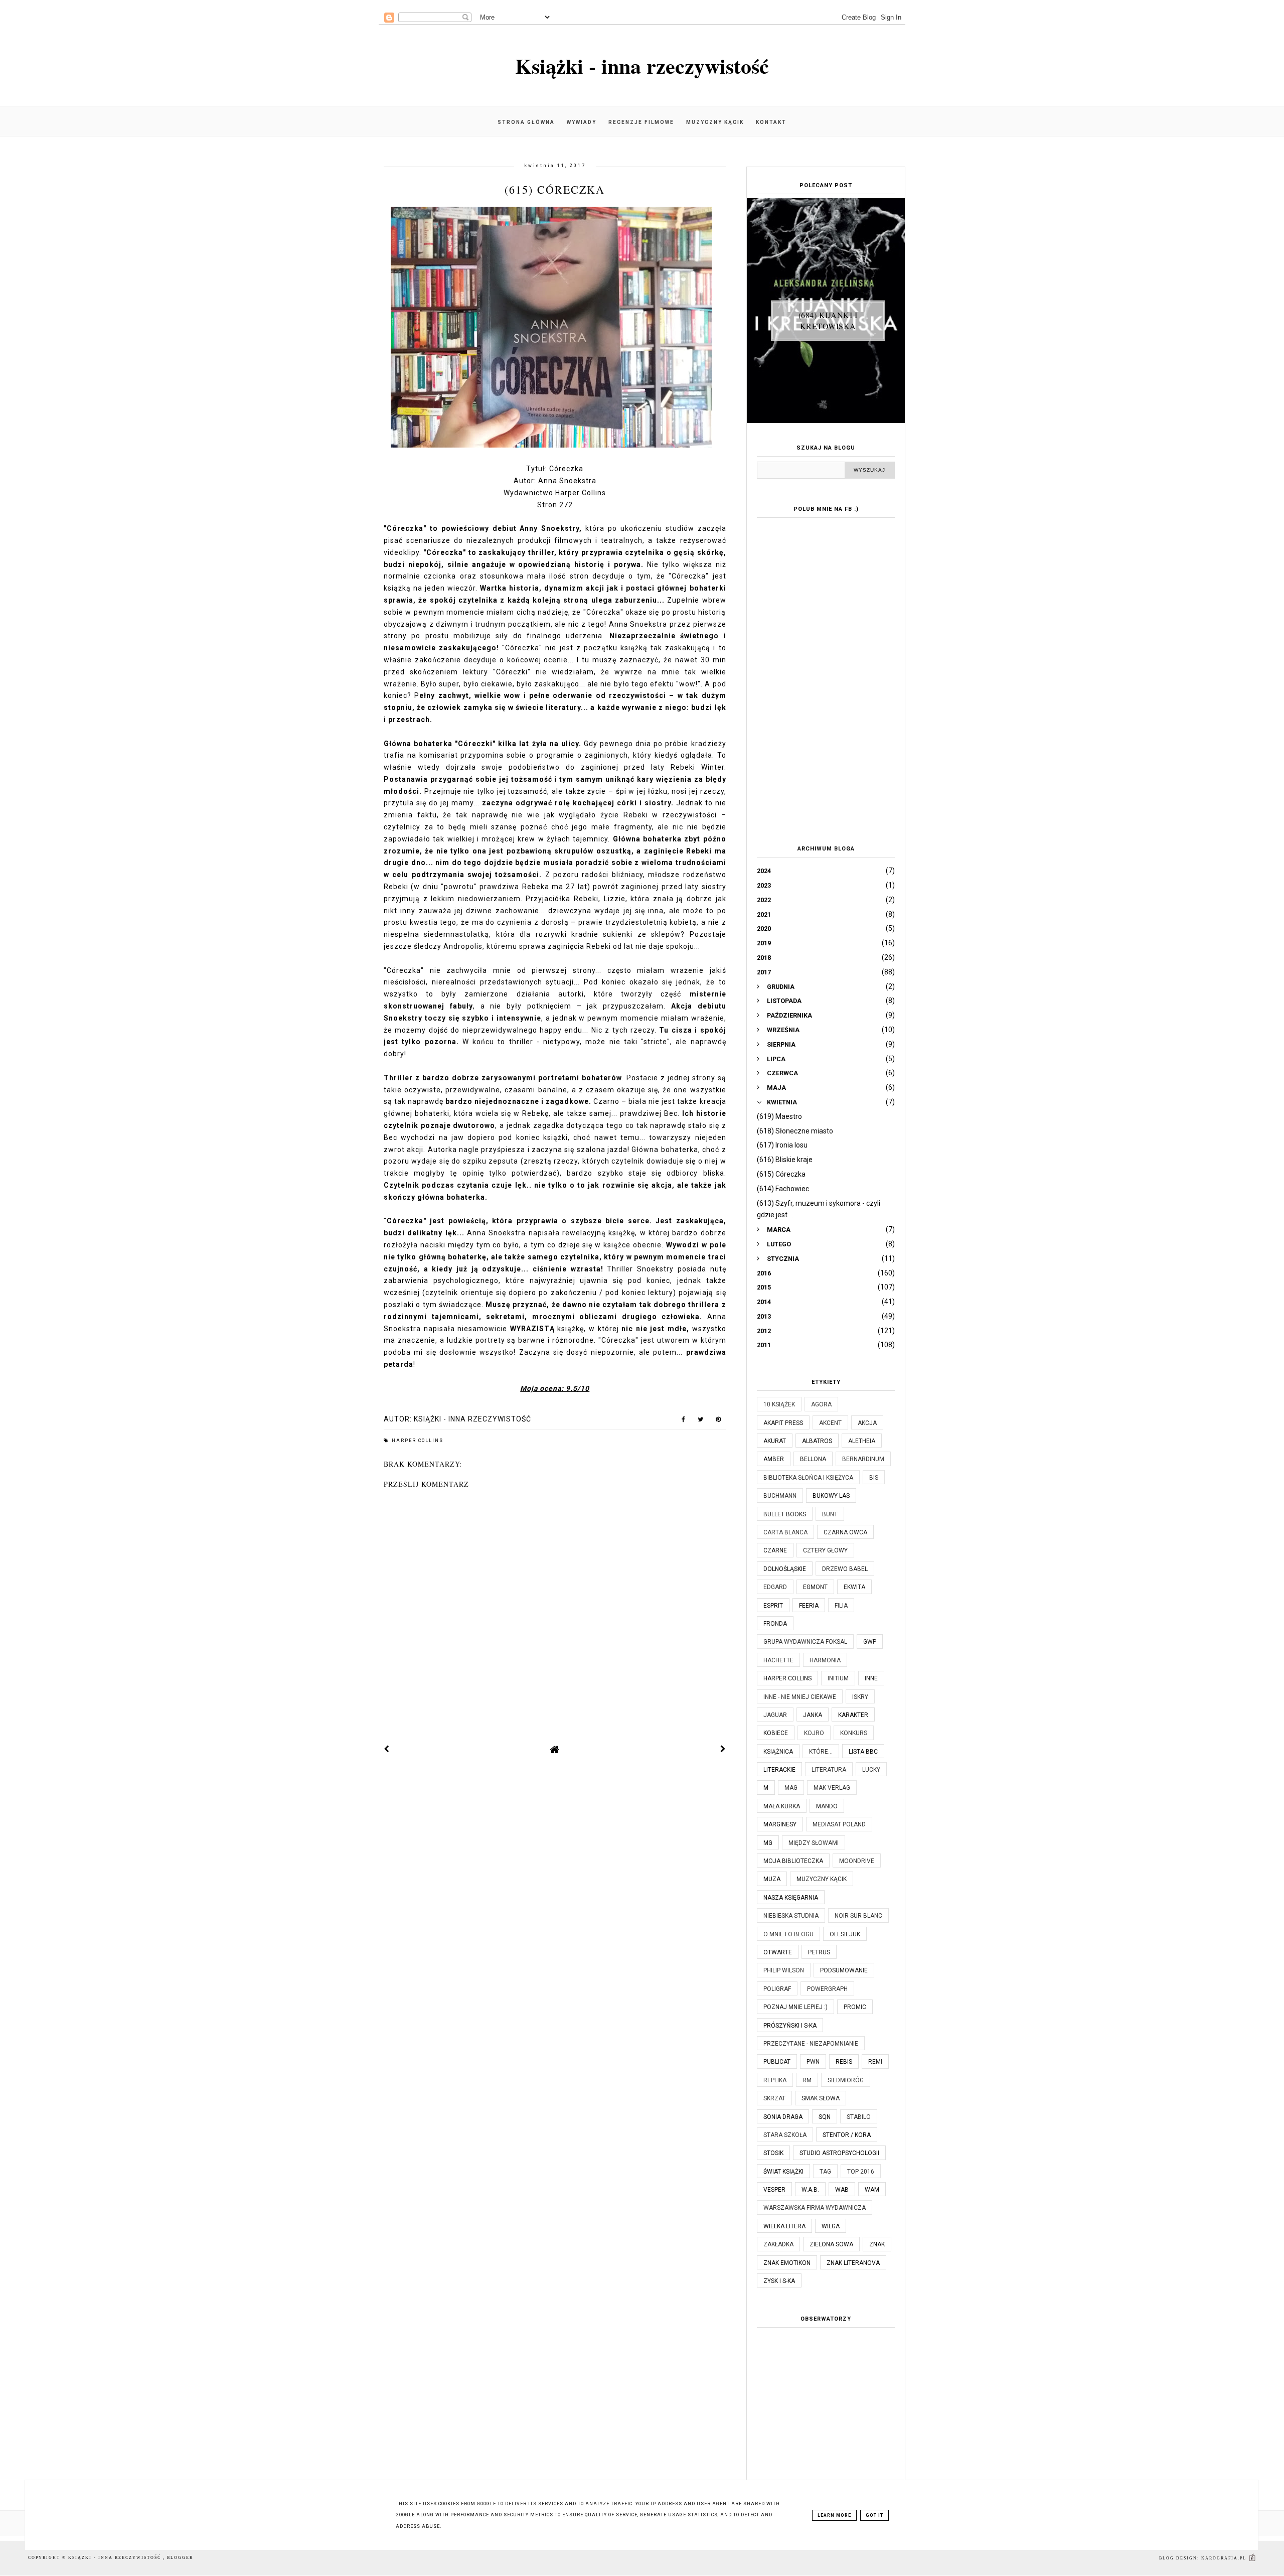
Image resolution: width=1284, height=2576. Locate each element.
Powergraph (827, 1989)
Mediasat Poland (839, 1824)
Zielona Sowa (831, 2244)
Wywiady (582, 122)
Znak (877, 2244)
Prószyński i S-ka (790, 2026)
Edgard (775, 1587)
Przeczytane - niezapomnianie (811, 2044)
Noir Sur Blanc (858, 1916)
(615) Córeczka (781, 1174)
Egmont (815, 1587)
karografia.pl (1225, 2558)
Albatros (817, 1441)
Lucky (871, 1770)
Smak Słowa (821, 2098)
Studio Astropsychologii (839, 2153)
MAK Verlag (832, 1788)
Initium (838, 1678)
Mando (827, 1806)
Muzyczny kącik (715, 122)
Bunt (830, 1514)
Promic (855, 2007)
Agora (821, 1404)
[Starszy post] (723, 1749)
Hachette (778, 1660)
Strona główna (526, 122)
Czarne (775, 1550)
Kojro (814, 1733)
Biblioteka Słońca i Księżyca (808, 1478)
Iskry (860, 1697)
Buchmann (780, 1496)
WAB (842, 2190)
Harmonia (825, 1660)
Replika (775, 2080)
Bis (874, 1478)
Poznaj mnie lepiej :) (795, 2007)
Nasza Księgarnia (791, 1898)
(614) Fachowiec (783, 1189)
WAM (872, 2190)
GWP (870, 1642)
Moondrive (857, 1861)
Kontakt (771, 122)
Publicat (777, 2062)
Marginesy (780, 1824)
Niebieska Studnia (791, 1916)
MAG (791, 1788)
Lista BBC (863, 1752)
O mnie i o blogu (788, 1934)
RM (807, 2080)
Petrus (819, 1952)
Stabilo (859, 2117)
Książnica (778, 1752)
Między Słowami (814, 1843)
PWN (813, 2062)
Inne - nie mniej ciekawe (800, 1697)
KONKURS (854, 1733)
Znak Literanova (853, 2263)
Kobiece (776, 1733)
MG (768, 1843)
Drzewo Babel (845, 1569)
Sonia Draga (783, 2117)
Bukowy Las (831, 1496)
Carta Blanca (785, 1532)
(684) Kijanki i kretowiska (828, 320)
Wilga (831, 2226)
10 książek (779, 1404)
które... (821, 1752)
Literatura (829, 1770)
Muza (772, 1879)
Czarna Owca (845, 1532)
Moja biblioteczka (793, 1861)
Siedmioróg (846, 2080)
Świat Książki (783, 2172)
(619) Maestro (779, 1116)
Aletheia (862, 1441)
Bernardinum (863, 1459)
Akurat (775, 1441)
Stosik (773, 2153)
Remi (875, 2062)
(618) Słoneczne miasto (795, 1131)
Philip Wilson (784, 1970)
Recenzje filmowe (641, 122)
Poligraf (777, 1989)
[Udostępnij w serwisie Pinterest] (718, 1421)
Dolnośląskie (785, 1569)
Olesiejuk (845, 1934)
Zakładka (778, 2244)
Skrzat (774, 2098)
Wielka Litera (784, 2226)
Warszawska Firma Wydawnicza (815, 2208)
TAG (825, 2172)
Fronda (775, 1624)
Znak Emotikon (787, 2263)
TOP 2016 (861, 2172)
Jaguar (775, 1715)
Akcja (867, 1423)
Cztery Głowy (825, 1550)
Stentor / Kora (847, 2135)
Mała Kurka (782, 1806)
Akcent (830, 1423)
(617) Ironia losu (782, 1145)
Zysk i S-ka (779, 2281)
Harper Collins (418, 1441)
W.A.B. (810, 2190)
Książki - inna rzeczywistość (642, 65)
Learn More (834, 2515)
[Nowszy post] (387, 1749)
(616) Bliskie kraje (785, 1160)
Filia (841, 1606)
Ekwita (854, 1587)
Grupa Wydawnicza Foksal (805, 1642)
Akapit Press (783, 1423)
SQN (825, 2117)
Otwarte (778, 1952)
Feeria (809, 1606)
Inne (871, 1678)
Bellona (813, 1459)
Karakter (853, 1715)
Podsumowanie (844, 1970)
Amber (774, 1459)
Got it (874, 2515)
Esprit (773, 1606)
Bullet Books (785, 1514)
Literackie (779, 1770)
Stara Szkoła (785, 2135)
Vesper (774, 2190)
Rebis (844, 2062)
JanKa (813, 1715)
